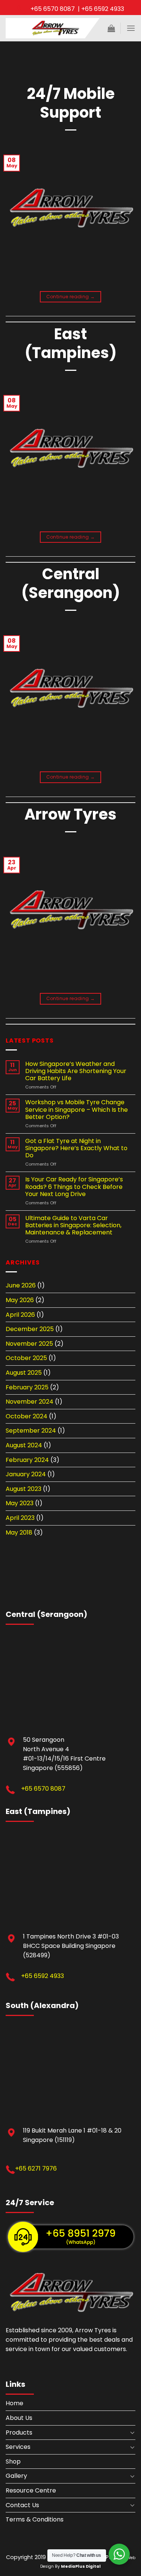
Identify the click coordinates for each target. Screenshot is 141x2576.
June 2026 (21, 1285)
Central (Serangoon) (71, 583)
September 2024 (31, 1431)
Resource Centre (31, 2490)
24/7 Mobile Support (71, 103)
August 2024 (24, 1445)
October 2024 (27, 1416)
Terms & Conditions (35, 2519)
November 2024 (30, 1402)
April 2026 (20, 1315)
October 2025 (26, 1358)
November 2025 (29, 1344)
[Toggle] (132, 2432)
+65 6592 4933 (42, 1976)
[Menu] (131, 28)
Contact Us (22, 2505)
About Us (19, 2418)
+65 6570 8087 (43, 1789)
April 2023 (20, 1518)
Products (19, 2433)
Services (18, 2447)
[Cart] (111, 28)
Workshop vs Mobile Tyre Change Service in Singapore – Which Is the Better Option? (77, 1110)
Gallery (16, 2476)
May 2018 (19, 1532)
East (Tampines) (71, 343)
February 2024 (27, 1460)
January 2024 (26, 1474)
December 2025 (30, 1329)
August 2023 (23, 1489)
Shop (13, 2461)
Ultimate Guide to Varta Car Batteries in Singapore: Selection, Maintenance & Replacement (73, 1225)
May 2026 (20, 1300)
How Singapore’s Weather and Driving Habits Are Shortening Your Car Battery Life (76, 1071)
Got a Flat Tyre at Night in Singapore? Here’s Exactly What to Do (76, 1148)
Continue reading (71, 297)
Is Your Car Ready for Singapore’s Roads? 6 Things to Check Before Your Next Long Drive (74, 1187)
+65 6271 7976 (36, 2168)
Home (14, 2403)
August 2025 (24, 1373)
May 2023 (20, 1503)
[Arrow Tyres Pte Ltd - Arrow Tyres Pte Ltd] (53, 28)
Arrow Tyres (70, 814)
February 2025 (27, 1387)
